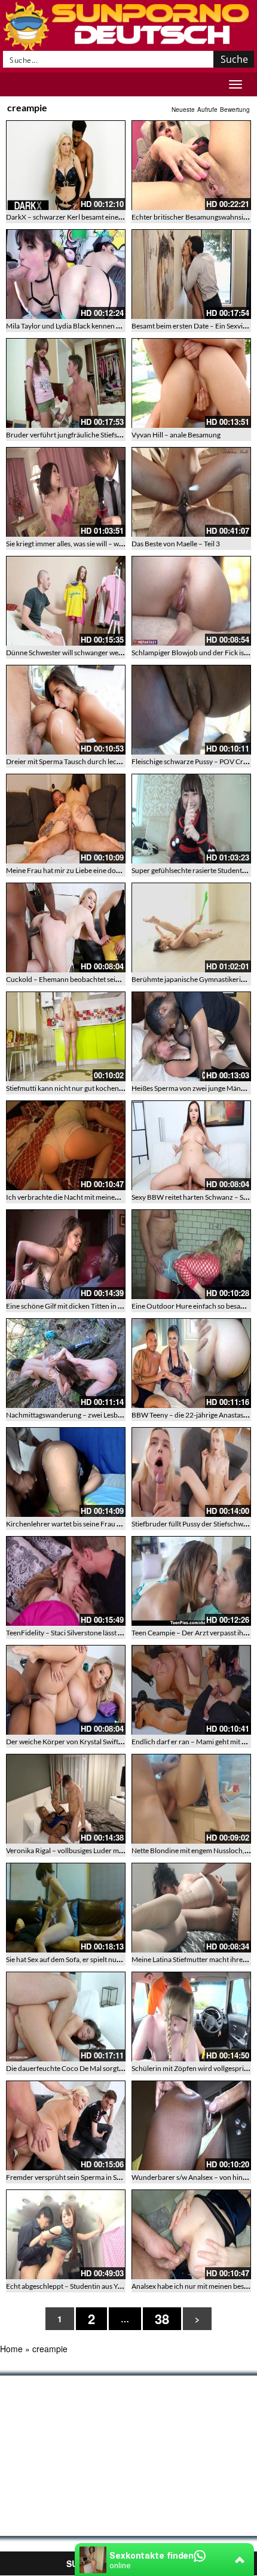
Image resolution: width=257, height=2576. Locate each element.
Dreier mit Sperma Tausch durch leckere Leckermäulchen (95, 761)
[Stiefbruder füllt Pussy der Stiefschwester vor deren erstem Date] (191, 1472)
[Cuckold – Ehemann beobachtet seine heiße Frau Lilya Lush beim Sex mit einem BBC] (66, 927)
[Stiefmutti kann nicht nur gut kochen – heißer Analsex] (66, 1036)
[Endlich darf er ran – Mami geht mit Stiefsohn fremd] (191, 1690)
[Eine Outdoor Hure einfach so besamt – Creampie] (191, 1254)
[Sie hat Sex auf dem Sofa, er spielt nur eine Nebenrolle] (66, 1908)
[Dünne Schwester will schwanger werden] (66, 601)
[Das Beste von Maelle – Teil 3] (191, 492)
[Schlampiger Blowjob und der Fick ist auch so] (191, 601)
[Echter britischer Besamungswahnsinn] (191, 165)
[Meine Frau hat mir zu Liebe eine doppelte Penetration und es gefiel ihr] (66, 819)
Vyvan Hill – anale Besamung (176, 435)
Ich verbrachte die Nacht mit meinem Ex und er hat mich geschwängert (115, 1197)
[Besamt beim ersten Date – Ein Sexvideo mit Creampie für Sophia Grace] (191, 274)
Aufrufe (207, 110)
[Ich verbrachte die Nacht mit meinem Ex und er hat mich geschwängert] (66, 1145)
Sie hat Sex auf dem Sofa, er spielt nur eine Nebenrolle (88, 1959)
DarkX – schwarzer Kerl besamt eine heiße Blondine (86, 217)
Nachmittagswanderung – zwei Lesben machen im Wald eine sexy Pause (117, 1415)
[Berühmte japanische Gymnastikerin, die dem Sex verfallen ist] (191, 927)
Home (11, 2349)
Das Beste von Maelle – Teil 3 (176, 544)
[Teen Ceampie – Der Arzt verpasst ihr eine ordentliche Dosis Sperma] (191, 1581)
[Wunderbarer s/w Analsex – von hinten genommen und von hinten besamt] (191, 2125)
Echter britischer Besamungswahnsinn (192, 217)
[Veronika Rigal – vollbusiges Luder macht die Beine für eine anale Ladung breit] (66, 1799)
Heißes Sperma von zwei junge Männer (192, 1088)
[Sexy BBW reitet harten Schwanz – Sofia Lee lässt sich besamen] (191, 1145)
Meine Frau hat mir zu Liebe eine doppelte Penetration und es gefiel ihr (115, 870)
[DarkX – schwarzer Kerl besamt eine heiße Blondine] (66, 165)
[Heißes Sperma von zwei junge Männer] (191, 1036)
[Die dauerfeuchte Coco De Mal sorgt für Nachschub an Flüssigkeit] (66, 2017)
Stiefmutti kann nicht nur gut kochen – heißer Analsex (89, 1088)
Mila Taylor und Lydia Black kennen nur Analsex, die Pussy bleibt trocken (118, 326)
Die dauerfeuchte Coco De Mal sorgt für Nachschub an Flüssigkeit (108, 2068)
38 (162, 2319)
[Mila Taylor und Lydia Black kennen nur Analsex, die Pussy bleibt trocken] (66, 274)
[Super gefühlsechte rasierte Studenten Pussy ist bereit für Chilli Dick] (191, 819)
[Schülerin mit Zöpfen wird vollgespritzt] (191, 2017)
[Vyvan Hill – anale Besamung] (191, 383)
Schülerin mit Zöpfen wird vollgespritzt (192, 2068)
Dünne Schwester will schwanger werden (70, 653)
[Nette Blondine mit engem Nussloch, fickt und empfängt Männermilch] (191, 1799)
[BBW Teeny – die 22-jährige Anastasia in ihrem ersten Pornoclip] (191, 1363)
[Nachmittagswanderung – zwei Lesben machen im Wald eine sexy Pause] (66, 1363)
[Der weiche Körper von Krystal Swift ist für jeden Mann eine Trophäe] (66, 1690)
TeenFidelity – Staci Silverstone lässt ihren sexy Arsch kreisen (100, 1633)
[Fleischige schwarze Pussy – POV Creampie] (191, 710)
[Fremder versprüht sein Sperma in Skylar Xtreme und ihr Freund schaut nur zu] (66, 2125)
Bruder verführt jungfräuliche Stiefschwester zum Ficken (94, 435)
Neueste (183, 110)
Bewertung (235, 110)
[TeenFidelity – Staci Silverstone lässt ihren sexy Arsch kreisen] (66, 1581)
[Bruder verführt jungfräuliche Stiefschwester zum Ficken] (66, 383)
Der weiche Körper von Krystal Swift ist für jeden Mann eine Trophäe (112, 1742)
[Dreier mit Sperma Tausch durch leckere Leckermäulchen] (66, 710)
